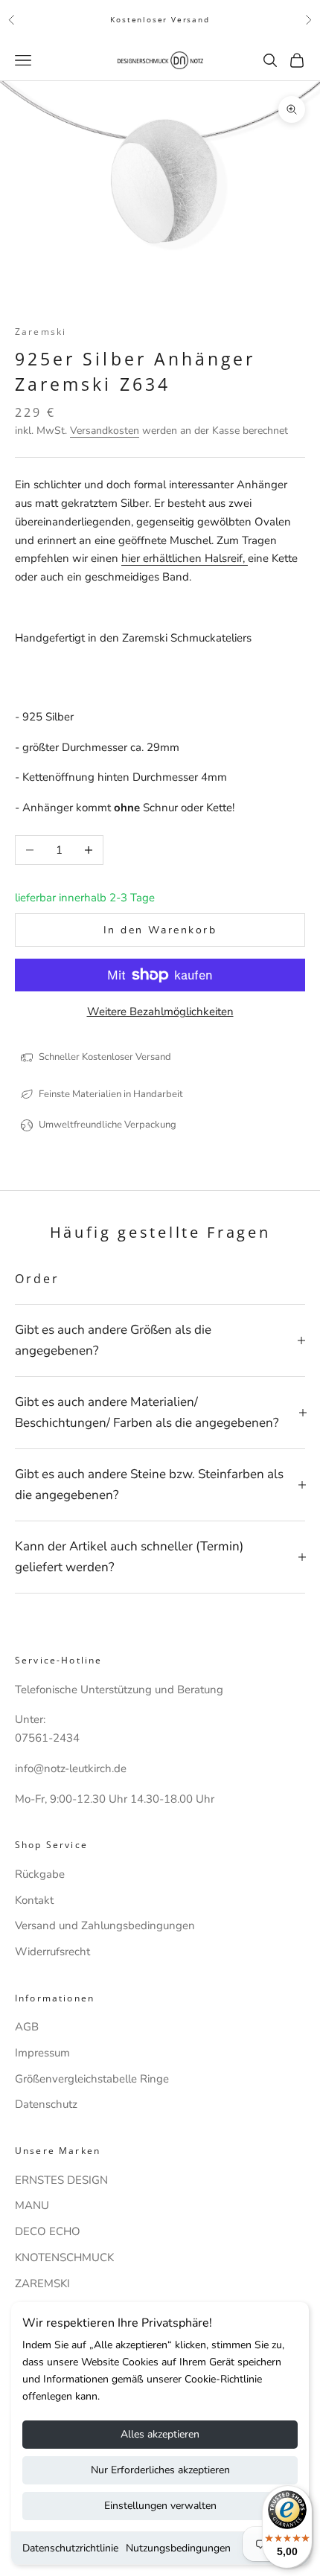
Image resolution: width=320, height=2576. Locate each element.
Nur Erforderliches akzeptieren (160, 2470)
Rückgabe (40, 1874)
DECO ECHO (48, 2231)
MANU (32, 2205)
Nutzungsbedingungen (178, 2548)
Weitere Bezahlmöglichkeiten (160, 1011)
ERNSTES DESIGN (61, 2180)
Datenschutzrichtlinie (70, 2548)
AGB (27, 2027)
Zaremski (41, 332)
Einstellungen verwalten (160, 2506)
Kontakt (34, 1900)
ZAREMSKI (42, 2283)
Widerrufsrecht (52, 1952)
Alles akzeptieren (160, 2434)
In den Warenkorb (160, 930)
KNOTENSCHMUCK (64, 2257)
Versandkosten (105, 431)
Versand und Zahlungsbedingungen (105, 1925)
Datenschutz (46, 2104)
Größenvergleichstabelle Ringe (92, 2079)
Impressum (42, 2053)
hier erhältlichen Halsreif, (185, 558)
